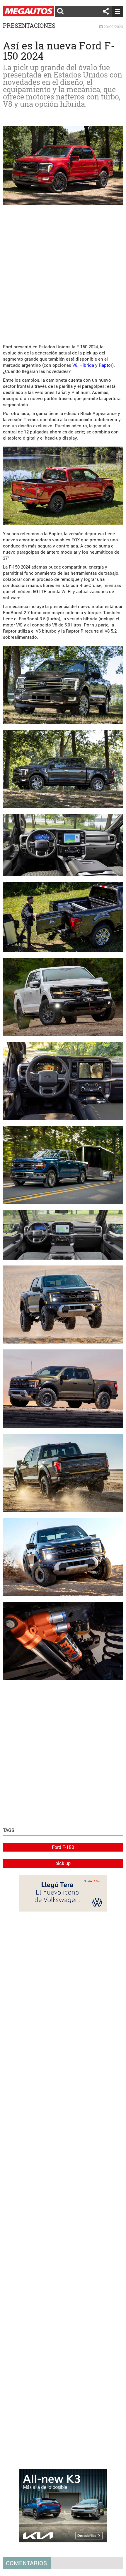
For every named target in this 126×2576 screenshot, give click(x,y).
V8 (75, 365)
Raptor (105, 365)
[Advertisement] (63, 272)
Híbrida (87, 365)
